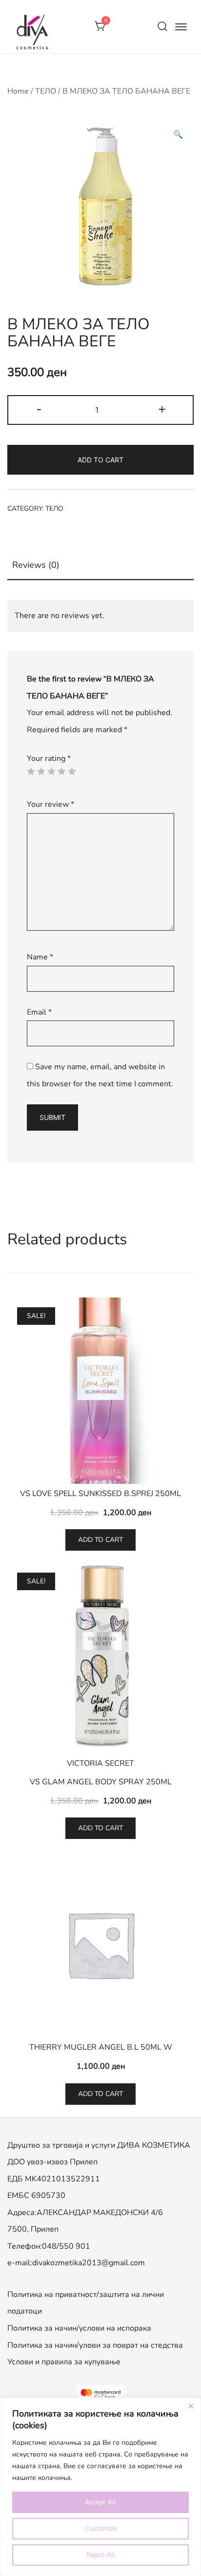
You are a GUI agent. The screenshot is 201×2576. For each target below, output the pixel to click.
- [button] (39, 409)
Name (40, 957)
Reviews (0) (36, 565)
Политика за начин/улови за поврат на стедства (95, 2345)
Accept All (100, 2502)
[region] (100, 2487)
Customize (101, 2528)
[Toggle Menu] (181, 26)
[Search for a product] (162, 27)
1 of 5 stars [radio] (31, 771)
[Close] (191, 2406)
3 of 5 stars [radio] (51, 771)
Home (18, 91)
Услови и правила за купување (64, 2362)
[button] (178, 135)
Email (39, 1012)
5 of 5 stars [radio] (72, 771)
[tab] (100, 566)
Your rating (49, 759)
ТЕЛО (46, 91)
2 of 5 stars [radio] (41, 771)
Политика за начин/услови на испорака (79, 2328)
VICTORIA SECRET (100, 1763)
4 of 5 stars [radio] (61, 771)
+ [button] (162, 409)
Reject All (101, 2555)
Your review (50, 804)
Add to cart (100, 460)
